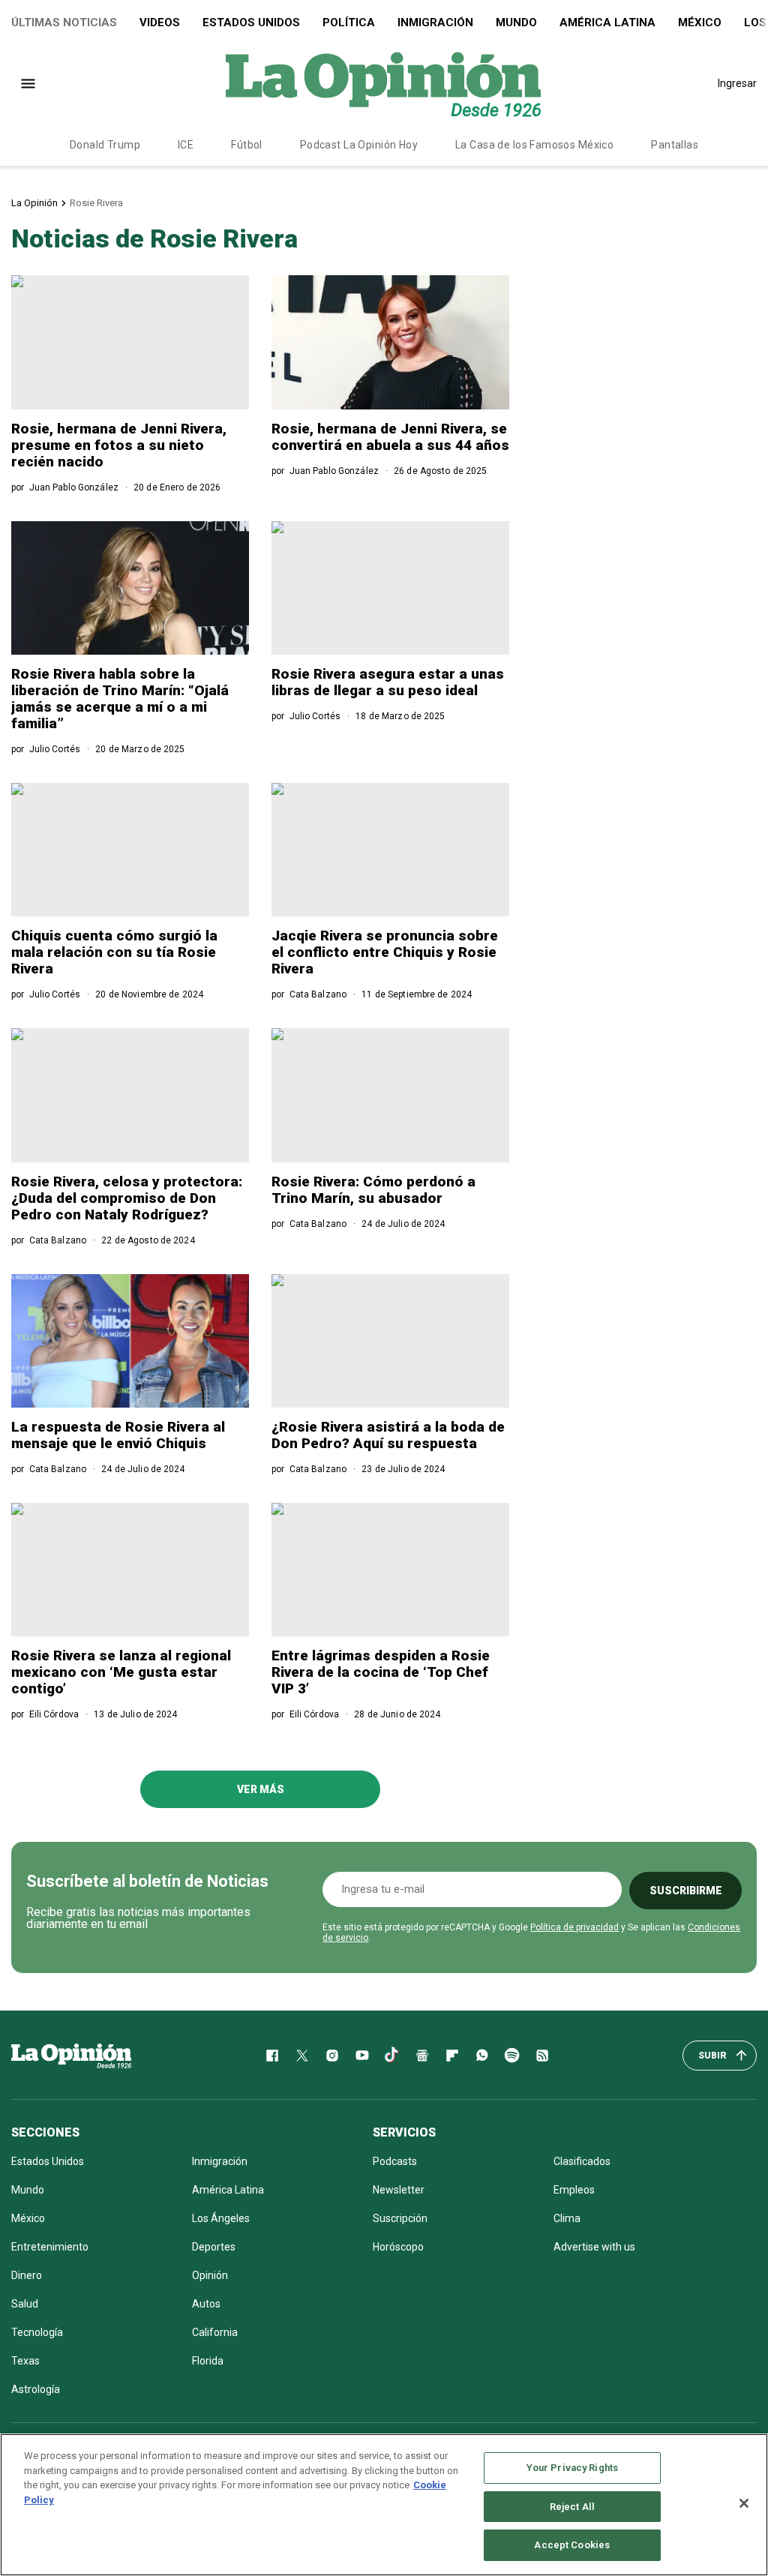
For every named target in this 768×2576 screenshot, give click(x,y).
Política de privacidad (574, 1927)
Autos (206, 2304)
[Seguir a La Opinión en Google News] (422, 2056)
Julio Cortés (55, 749)
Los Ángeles (221, 2218)
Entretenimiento (50, 2247)
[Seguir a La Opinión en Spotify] (512, 2056)
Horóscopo (398, 2247)
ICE (186, 145)
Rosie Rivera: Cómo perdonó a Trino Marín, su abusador (373, 1190)
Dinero (27, 2275)
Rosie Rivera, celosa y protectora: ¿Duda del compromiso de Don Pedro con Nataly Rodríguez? (127, 1198)
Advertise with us (594, 2247)
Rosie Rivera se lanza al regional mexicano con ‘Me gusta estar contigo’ (121, 1672)
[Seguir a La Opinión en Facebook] (272, 2056)
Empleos (574, 2190)
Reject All (572, 2507)
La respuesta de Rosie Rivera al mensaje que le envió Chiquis (118, 1435)
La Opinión (34, 203)
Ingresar (737, 83)
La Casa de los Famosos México (534, 145)
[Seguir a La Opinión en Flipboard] (452, 2056)
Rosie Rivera (96, 203)
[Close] (744, 2503)
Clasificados (582, 2161)
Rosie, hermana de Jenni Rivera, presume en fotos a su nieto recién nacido (119, 445)
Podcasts (395, 2161)
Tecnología (37, 2332)
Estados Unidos (251, 22)
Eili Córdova (54, 1714)
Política (349, 22)
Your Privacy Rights (572, 2468)
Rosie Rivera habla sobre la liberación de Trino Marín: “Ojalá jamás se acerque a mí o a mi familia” (120, 699)
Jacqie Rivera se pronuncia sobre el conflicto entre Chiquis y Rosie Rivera (385, 952)
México (700, 22)
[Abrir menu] (28, 84)
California (215, 2332)
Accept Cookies (572, 2545)
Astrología (36, 2389)
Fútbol (247, 145)
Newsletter (399, 2190)
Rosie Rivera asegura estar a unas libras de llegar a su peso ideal (388, 682)
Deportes (214, 2247)
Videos (160, 22)
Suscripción (400, 2218)
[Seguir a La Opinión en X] (302, 2056)
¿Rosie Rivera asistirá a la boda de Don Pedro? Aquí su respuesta (388, 1435)
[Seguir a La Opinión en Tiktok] (392, 2056)
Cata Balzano (318, 994)
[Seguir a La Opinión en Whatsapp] (482, 2056)
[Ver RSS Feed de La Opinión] (542, 2056)
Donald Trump (105, 145)
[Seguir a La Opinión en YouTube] (362, 2056)
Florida (208, 2361)
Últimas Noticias (64, 22)
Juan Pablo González (74, 487)
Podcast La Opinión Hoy (359, 145)
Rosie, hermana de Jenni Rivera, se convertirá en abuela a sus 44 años (390, 437)
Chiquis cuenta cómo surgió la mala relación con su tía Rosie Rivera (114, 952)
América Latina (607, 22)
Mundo (516, 22)
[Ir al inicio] (71, 2056)
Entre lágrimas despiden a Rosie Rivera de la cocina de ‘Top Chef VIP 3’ (381, 1672)
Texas (25, 2361)
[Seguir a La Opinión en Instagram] (332, 2056)
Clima (567, 2218)
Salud (25, 2304)
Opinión (210, 2275)
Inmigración (435, 22)
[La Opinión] (383, 83)
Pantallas (675, 145)
